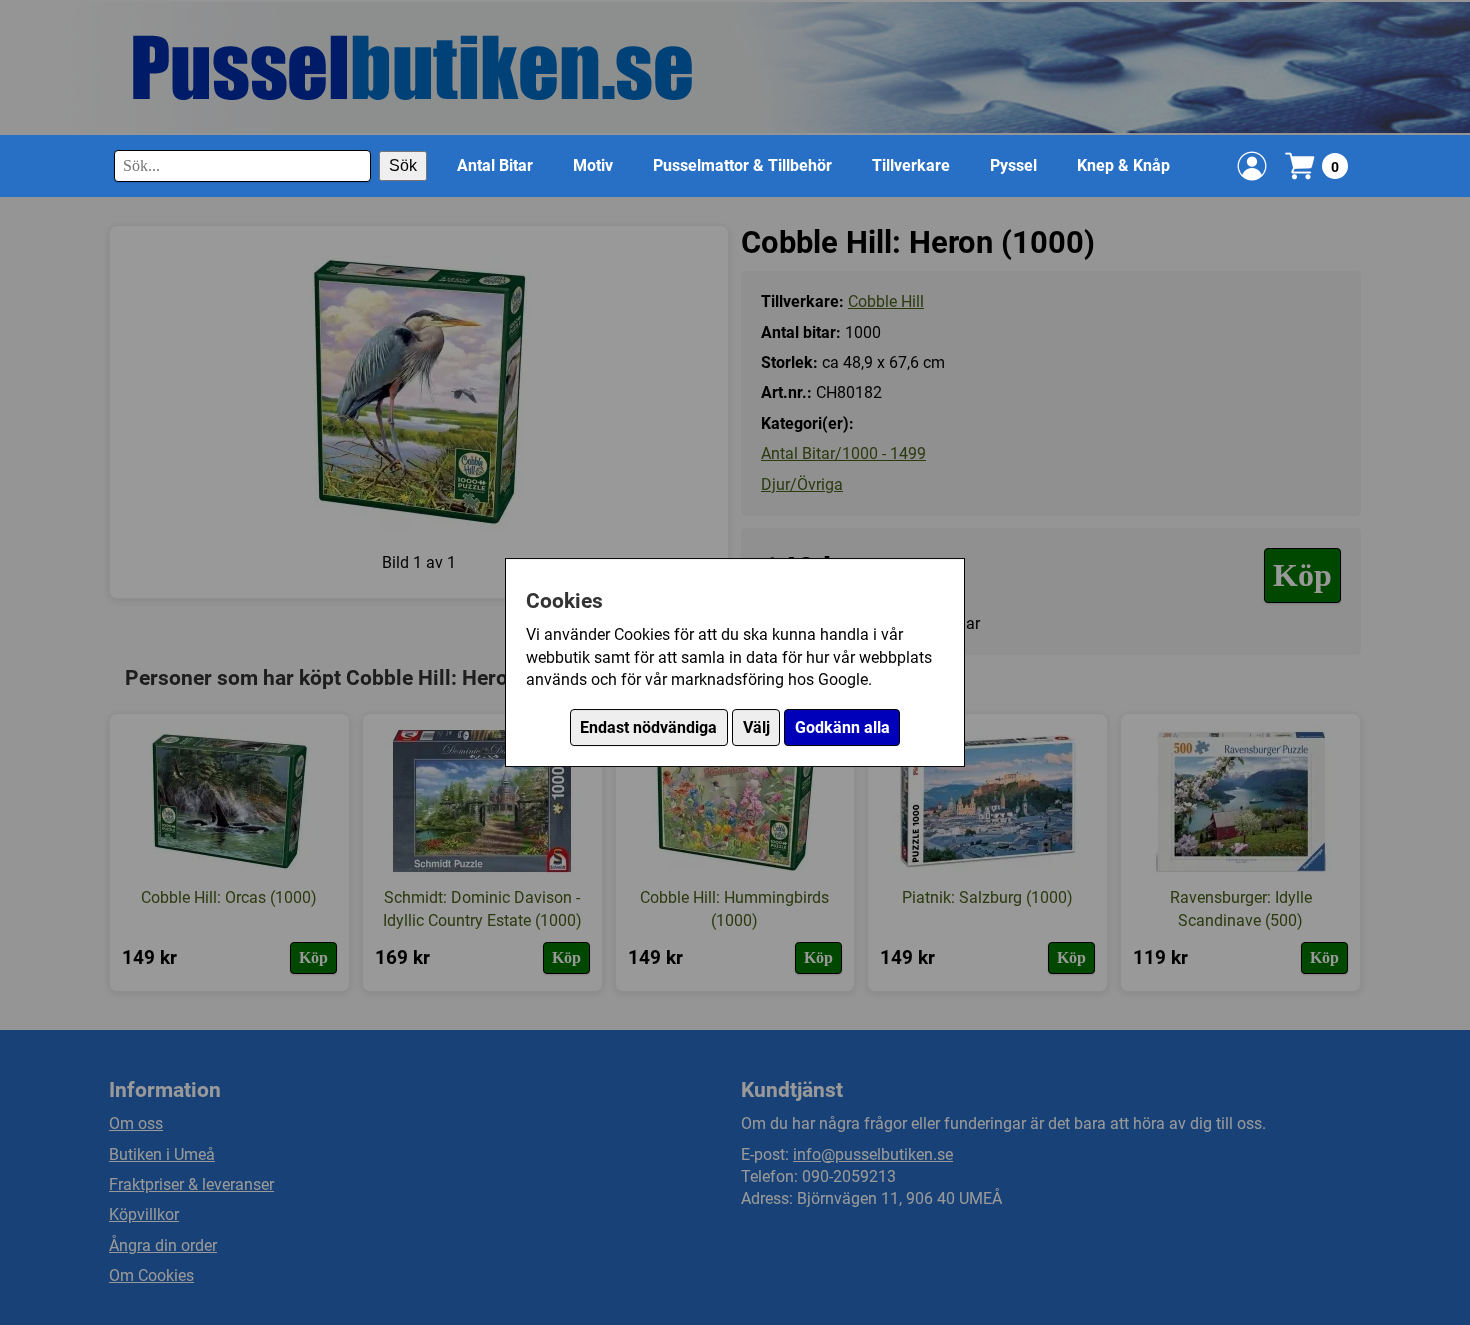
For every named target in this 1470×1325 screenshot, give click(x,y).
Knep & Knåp (1123, 165)
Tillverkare (911, 165)
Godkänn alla (842, 727)
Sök (403, 165)
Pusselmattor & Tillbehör (742, 165)
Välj (756, 727)
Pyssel (1013, 165)
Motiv (593, 165)
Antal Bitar (495, 165)
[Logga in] (1252, 166)
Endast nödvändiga (648, 727)
